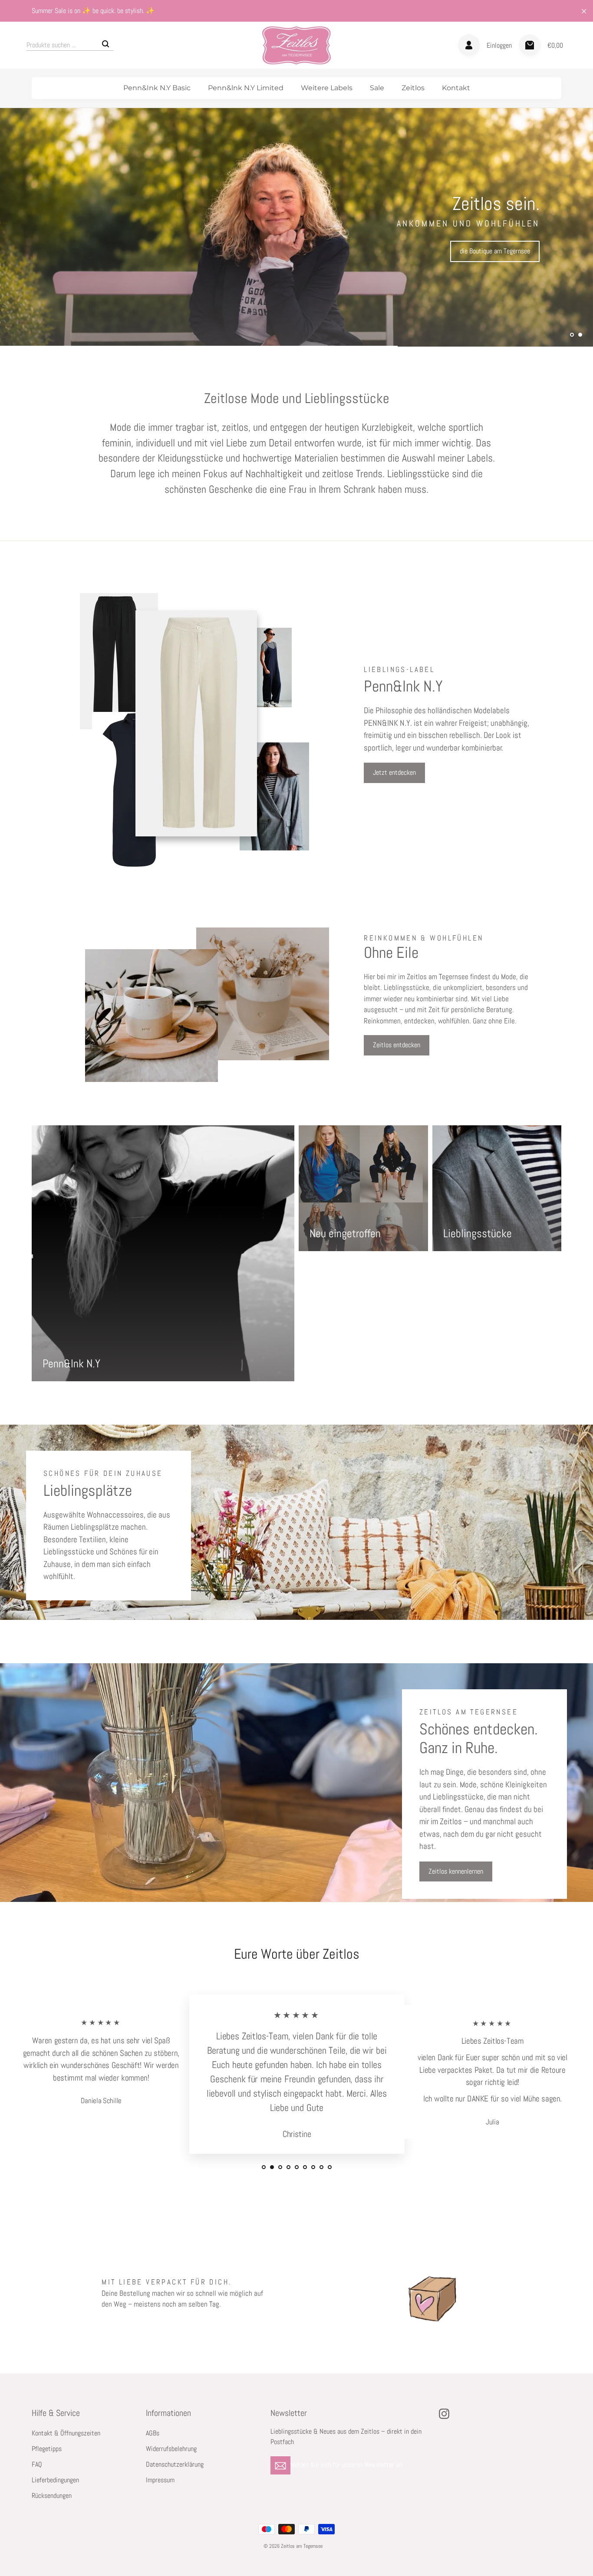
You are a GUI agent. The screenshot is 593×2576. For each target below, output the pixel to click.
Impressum (160, 2480)
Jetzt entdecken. (63, 310)
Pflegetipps (47, 2449)
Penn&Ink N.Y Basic (157, 88)
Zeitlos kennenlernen (456, 1871)
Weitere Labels (327, 88)
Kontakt (456, 88)
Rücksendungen (52, 2496)
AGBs (153, 2433)
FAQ (37, 2465)
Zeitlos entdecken (397, 1045)
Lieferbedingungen (55, 2480)
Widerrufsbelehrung (171, 2449)
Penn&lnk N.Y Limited (246, 88)
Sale (377, 88)
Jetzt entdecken (394, 772)
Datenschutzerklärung (175, 2465)
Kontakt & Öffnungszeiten (66, 2433)
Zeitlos (413, 88)
